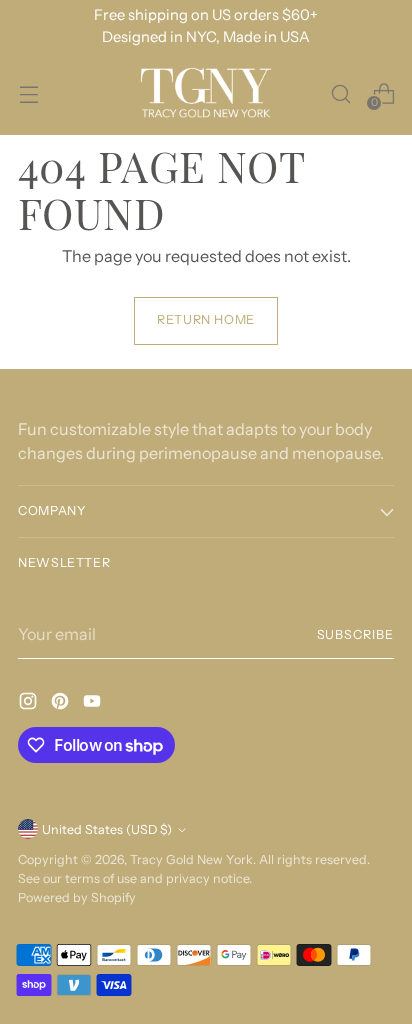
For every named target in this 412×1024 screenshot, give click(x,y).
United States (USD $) (107, 829)
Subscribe (356, 634)
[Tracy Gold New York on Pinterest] (62, 704)
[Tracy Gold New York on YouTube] (94, 704)
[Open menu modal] (28, 93)
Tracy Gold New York (191, 859)
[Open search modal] (340, 93)
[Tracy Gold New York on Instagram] (30, 704)
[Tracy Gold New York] (206, 93)
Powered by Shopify (77, 897)
